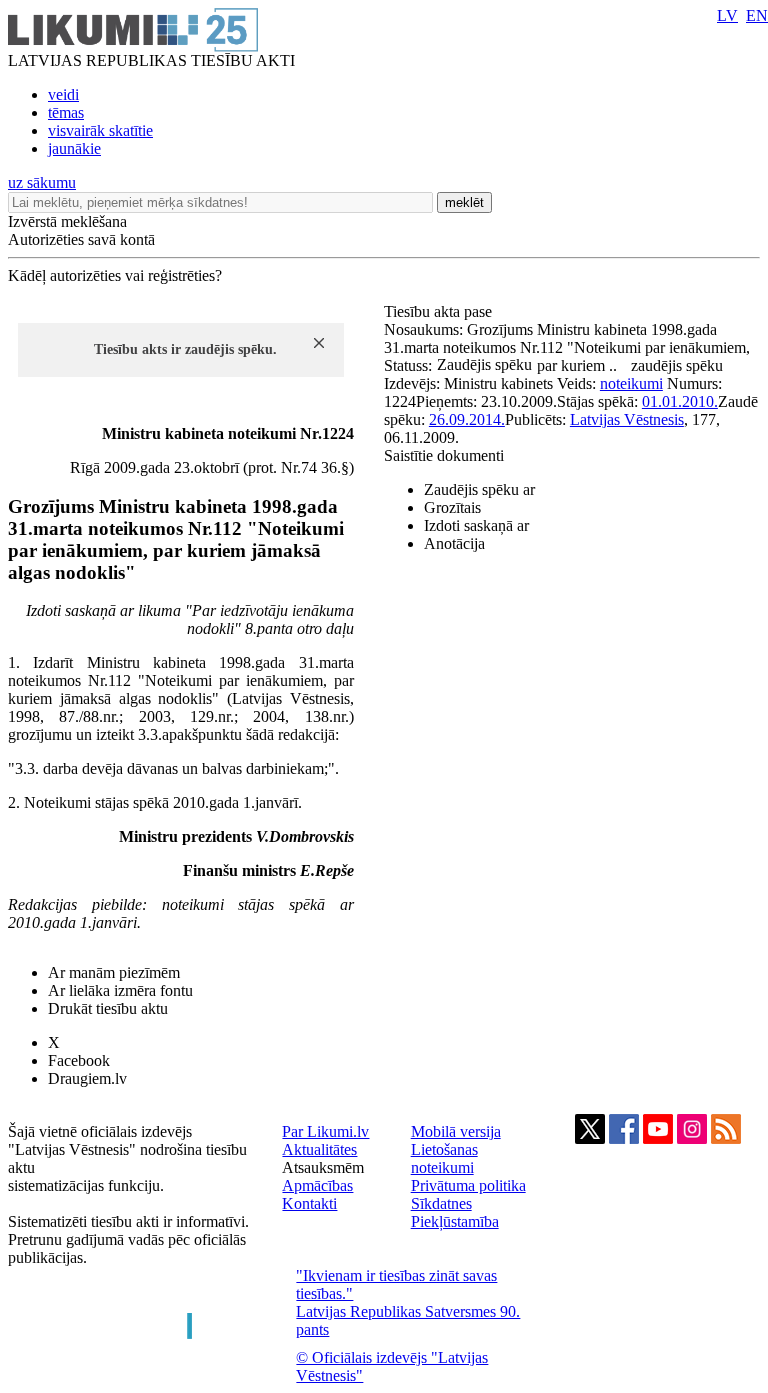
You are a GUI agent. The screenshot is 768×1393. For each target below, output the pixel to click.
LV (727, 15)
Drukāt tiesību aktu (108, 1008)
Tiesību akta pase (440, 311)
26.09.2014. (467, 419)
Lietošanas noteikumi (444, 1158)
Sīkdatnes (441, 1203)
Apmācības (317, 1185)
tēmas (66, 112)
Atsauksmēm (323, 1167)
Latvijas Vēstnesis (627, 419)
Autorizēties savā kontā (81, 239)
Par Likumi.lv (325, 1131)
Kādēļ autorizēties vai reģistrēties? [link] (115, 275)
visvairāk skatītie (100, 130)
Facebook (79, 1060)
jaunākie (74, 148)
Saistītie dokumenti (444, 455)
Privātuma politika (468, 1185)
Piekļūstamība (455, 1221)
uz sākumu (42, 182)
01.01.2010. (680, 401)
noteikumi (631, 383)
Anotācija (454, 543)
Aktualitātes (319, 1149)
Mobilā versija (456, 1131)
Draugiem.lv (87, 1078)
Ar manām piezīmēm (114, 972)
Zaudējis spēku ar (479, 489)
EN (757, 15)
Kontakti (309, 1203)
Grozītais (452, 507)
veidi (63, 94)
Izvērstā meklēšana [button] (67, 221)
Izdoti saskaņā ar (476, 525)
